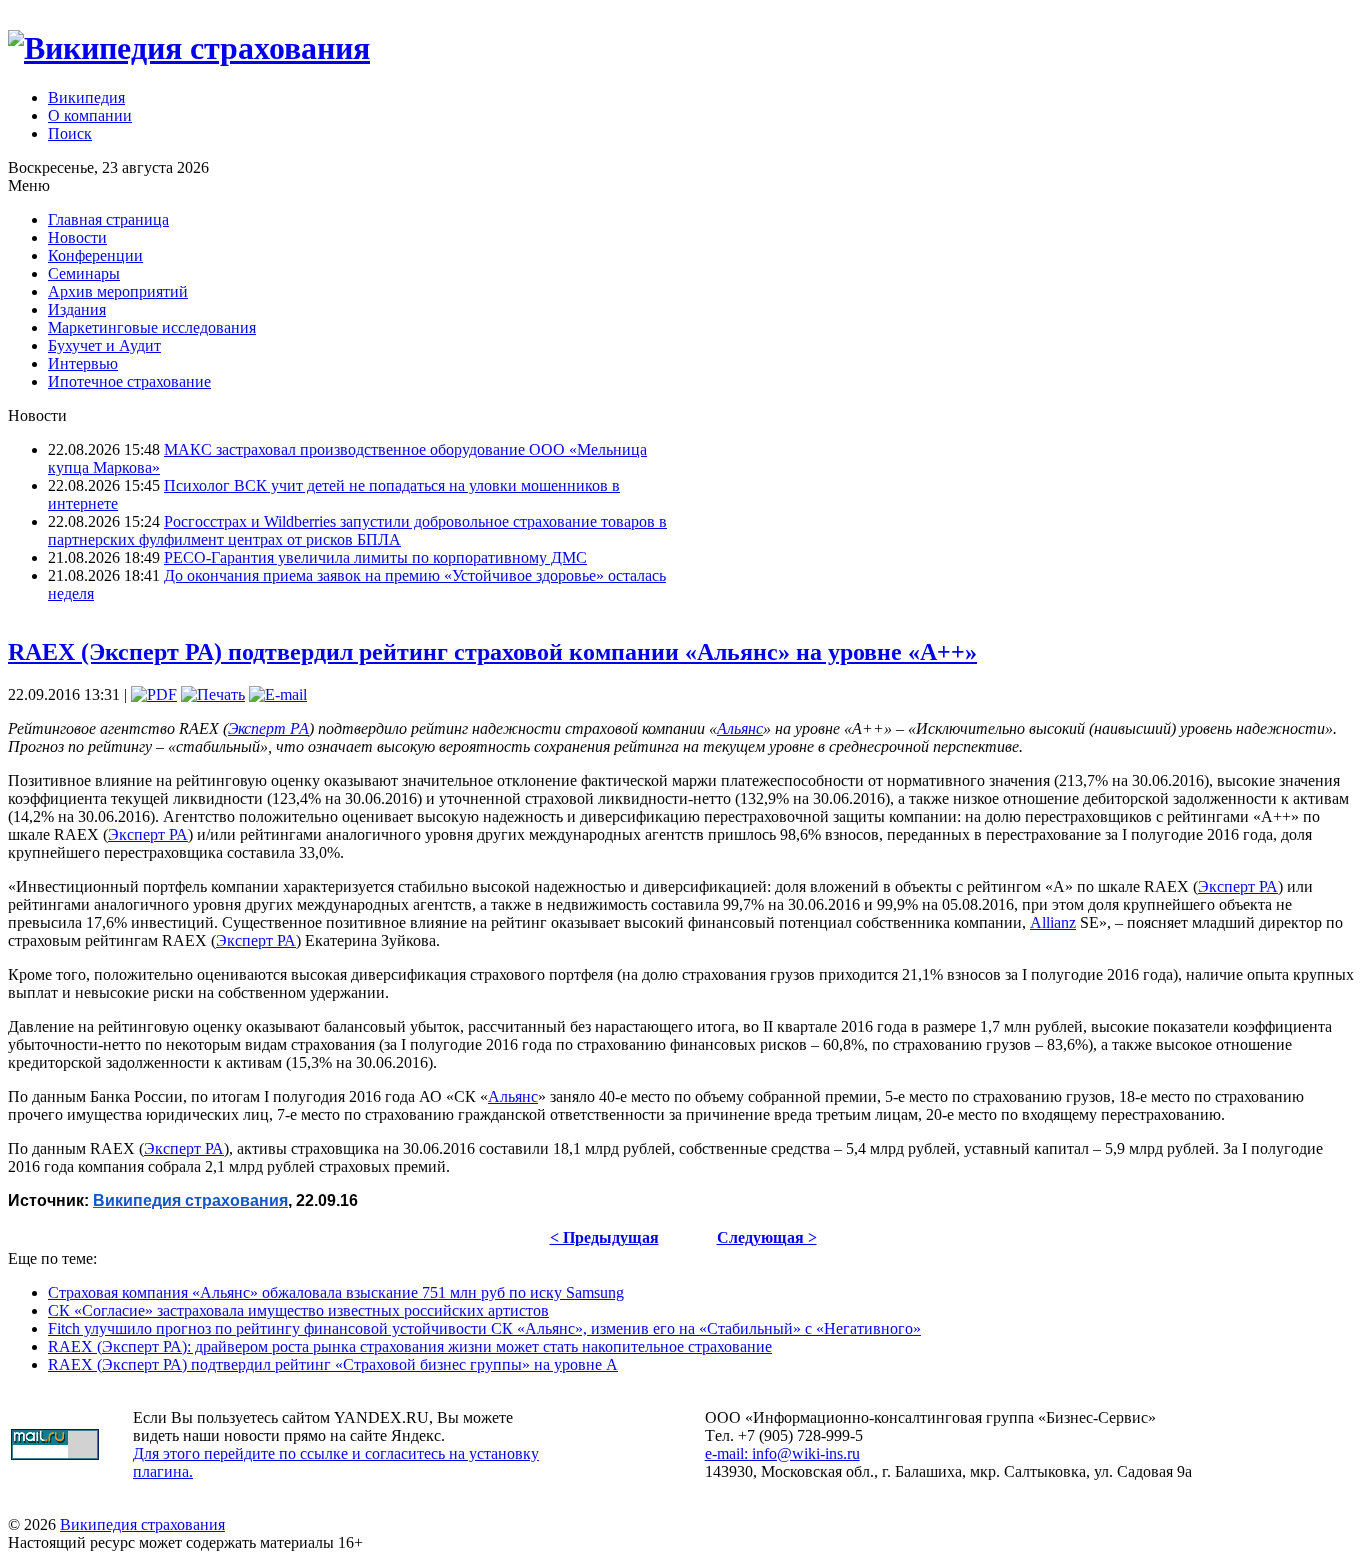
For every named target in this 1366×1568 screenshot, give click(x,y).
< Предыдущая (604, 1237)
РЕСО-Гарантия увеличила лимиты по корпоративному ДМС (375, 557)
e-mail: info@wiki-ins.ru (782, 1453)
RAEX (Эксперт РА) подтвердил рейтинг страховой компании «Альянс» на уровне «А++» (492, 652)
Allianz (1053, 922)
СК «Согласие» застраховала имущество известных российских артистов (298, 1310)
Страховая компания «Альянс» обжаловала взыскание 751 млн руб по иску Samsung (336, 1292)
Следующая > (767, 1237)
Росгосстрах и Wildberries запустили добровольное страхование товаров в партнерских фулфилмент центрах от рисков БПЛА (357, 530)
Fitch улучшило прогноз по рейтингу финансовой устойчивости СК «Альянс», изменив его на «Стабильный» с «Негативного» (484, 1328)
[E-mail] (278, 694)
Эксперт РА (268, 728)
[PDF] (154, 694)
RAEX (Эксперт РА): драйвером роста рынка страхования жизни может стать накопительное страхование (410, 1346)
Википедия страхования (142, 1524)
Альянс (740, 728)
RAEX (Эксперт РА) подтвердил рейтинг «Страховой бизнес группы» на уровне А (333, 1364)
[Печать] (213, 694)
